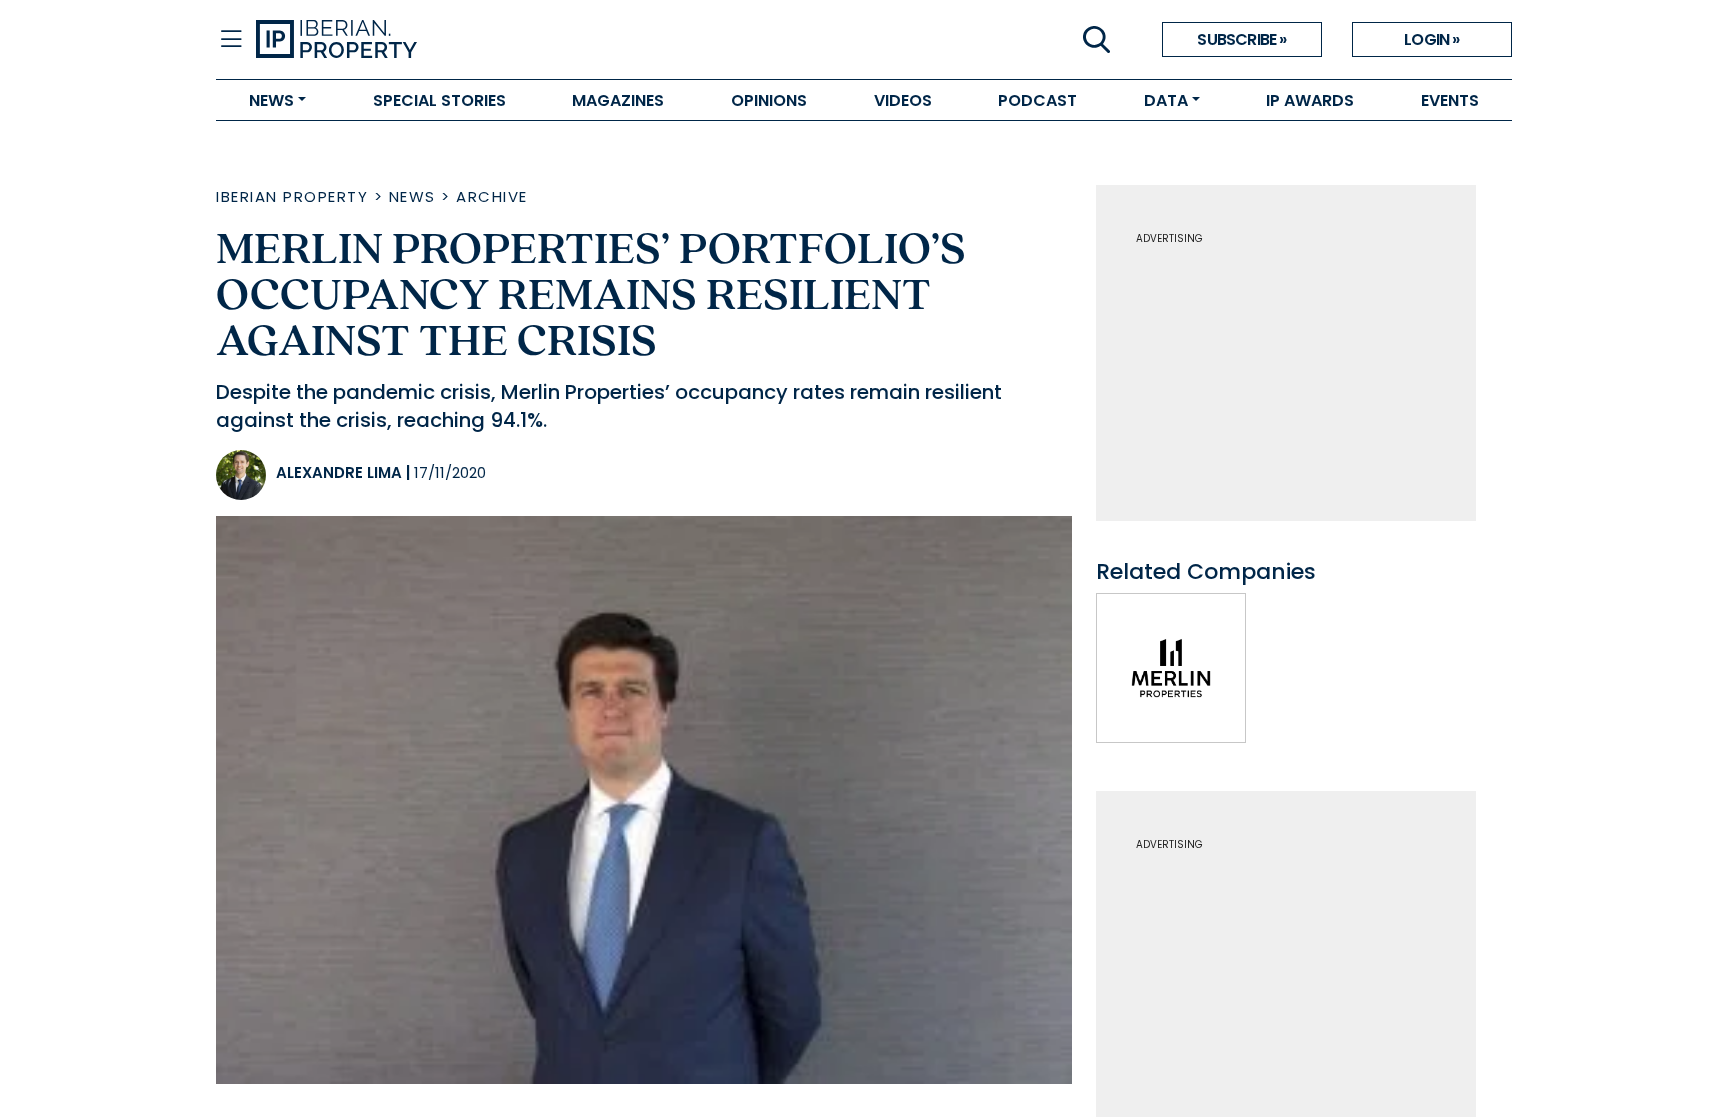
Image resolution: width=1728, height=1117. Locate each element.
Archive (492, 196)
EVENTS (1450, 100)
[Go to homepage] (560, 40)
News (412, 196)
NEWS (271, 100)
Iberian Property (292, 196)
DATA (1166, 100)
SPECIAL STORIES (439, 100)
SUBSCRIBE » (1241, 39)
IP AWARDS (1310, 100)
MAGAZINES (618, 100)
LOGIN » (1431, 39)
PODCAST (1037, 100)
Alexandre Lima (339, 472)
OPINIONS (769, 100)
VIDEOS (903, 100)
